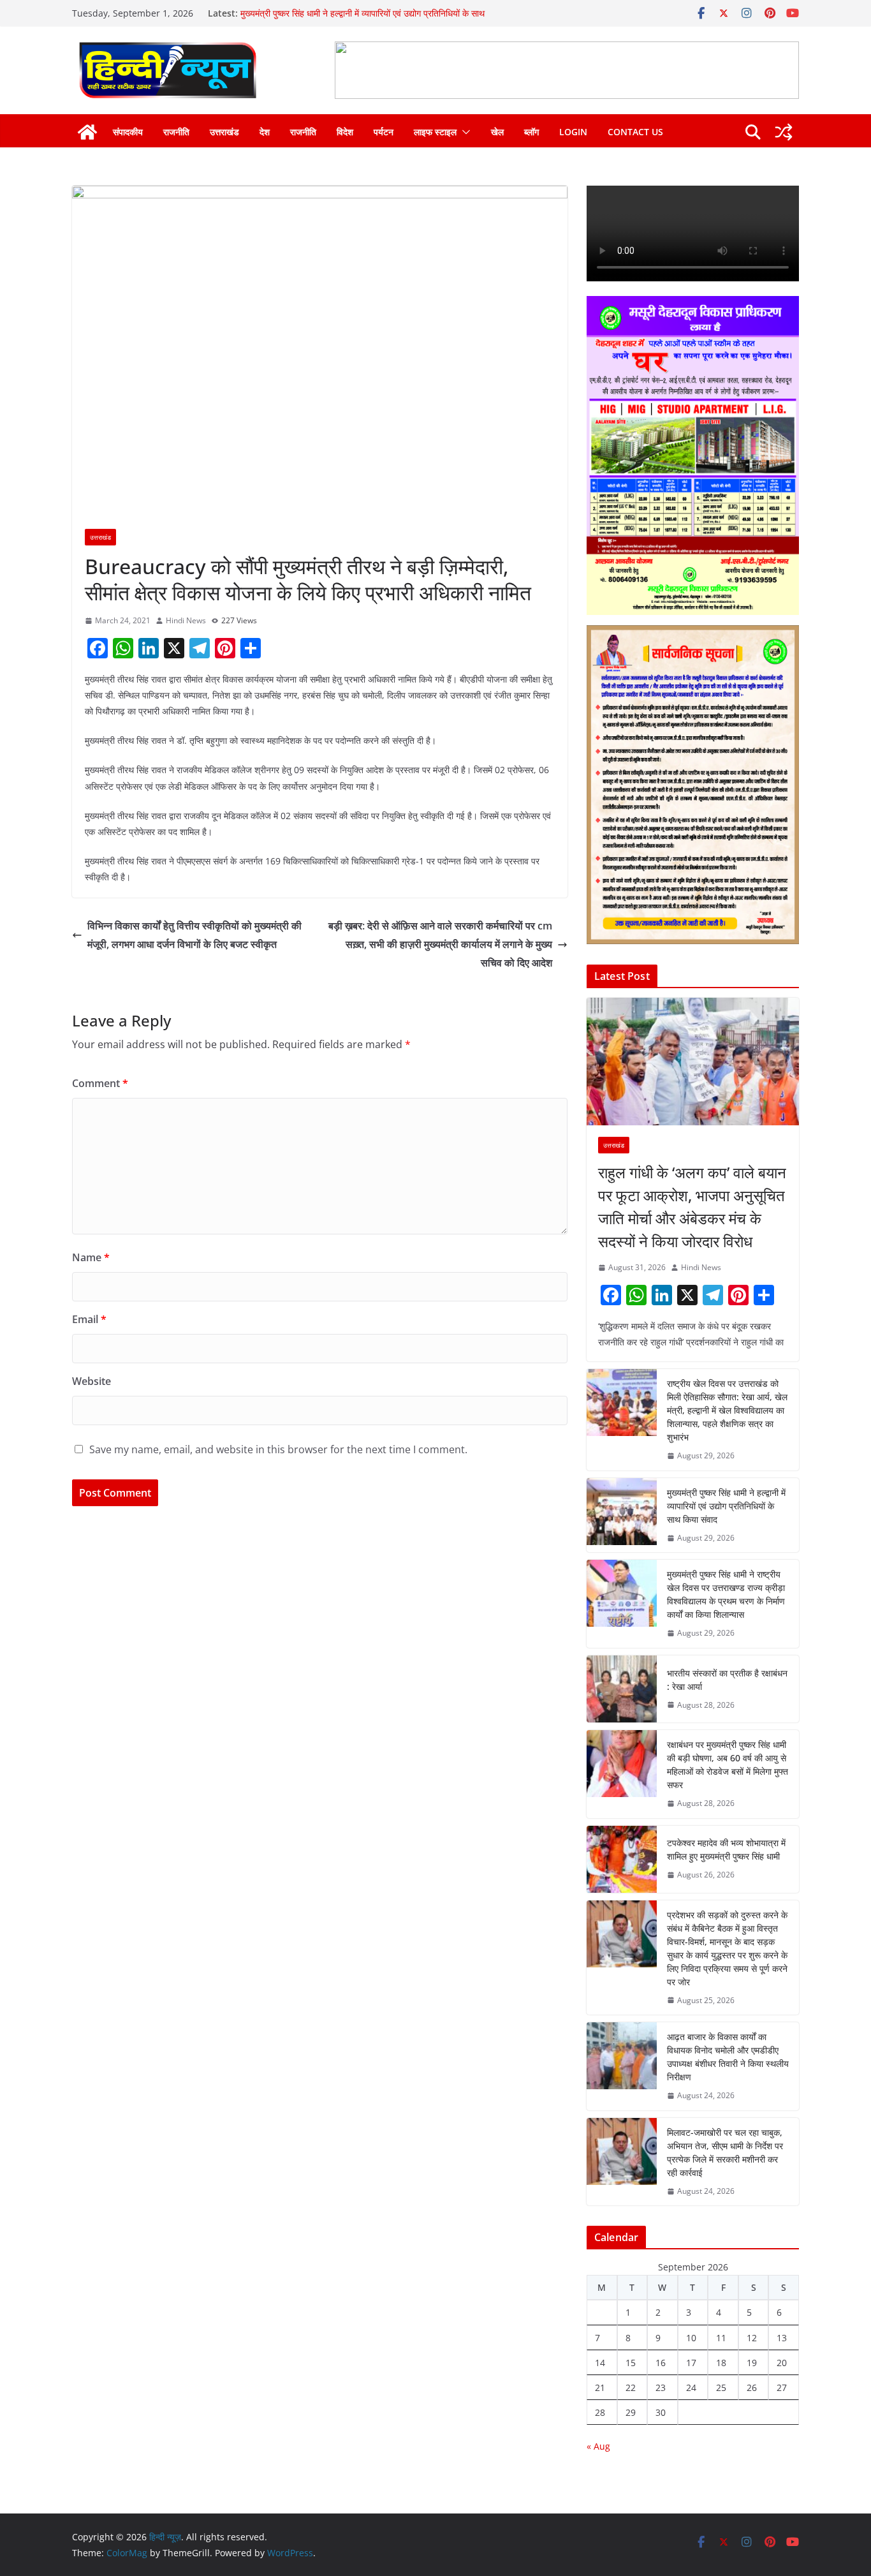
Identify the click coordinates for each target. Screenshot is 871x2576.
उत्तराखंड (224, 132)
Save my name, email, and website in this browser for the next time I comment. (278, 1449)
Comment (100, 1083)
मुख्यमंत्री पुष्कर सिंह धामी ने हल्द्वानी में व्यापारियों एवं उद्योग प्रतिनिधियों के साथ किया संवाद (726, 1506)
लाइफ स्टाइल (435, 132)
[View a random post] (784, 132)
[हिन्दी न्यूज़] (87, 132)
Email (89, 1319)
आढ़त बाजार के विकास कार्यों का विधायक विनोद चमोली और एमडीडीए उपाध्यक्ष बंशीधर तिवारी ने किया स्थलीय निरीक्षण (728, 2057)
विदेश (345, 132)
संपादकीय (128, 132)
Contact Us (635, 132)
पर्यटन (384, 132)
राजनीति (176, 132)
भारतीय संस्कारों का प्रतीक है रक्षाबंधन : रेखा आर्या (727, 1680)
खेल (497, 132)
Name (91, 1257)
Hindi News (186, 620)
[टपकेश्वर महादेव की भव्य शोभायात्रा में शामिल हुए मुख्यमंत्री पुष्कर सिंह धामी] (622, 1859)
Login (573, 132)
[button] (464, 132)
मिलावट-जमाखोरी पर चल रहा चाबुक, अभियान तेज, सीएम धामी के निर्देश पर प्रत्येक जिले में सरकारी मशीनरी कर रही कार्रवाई (725, 2152)
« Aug (598, 2446)
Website (91, 1381)
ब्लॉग (531, 132)
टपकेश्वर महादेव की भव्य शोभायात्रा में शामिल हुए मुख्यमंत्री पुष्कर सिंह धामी (726, 1849)
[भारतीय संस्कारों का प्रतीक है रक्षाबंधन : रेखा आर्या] (622, 1689)
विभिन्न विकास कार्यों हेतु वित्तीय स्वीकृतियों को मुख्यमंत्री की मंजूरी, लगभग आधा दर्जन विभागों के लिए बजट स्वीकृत (194, 935)
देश (265, 132)
